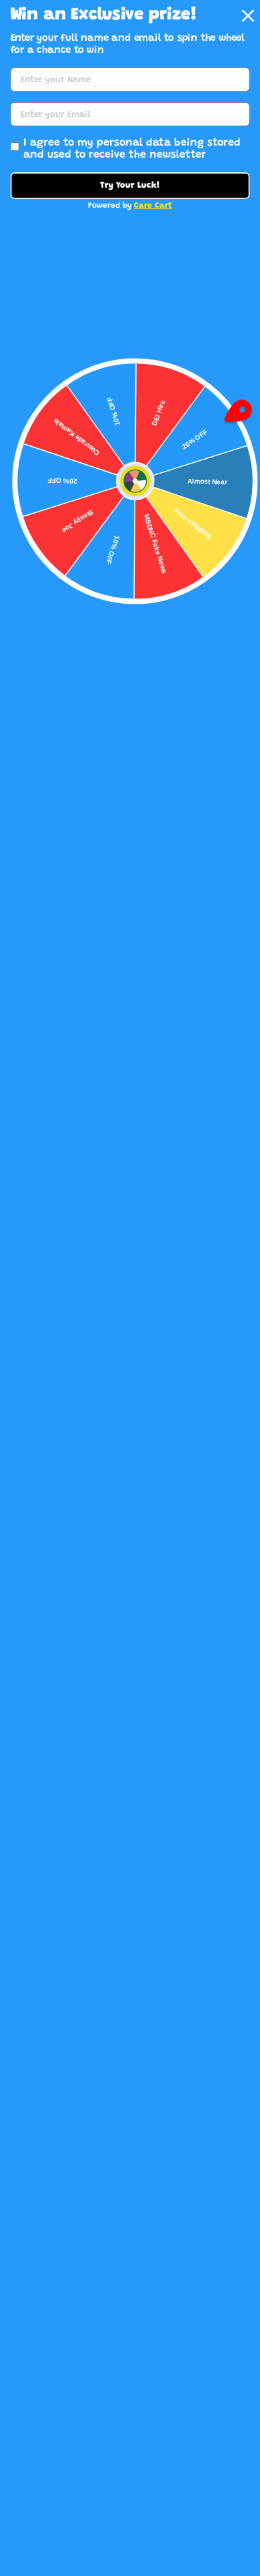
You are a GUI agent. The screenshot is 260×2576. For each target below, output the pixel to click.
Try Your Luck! (130, 185)
